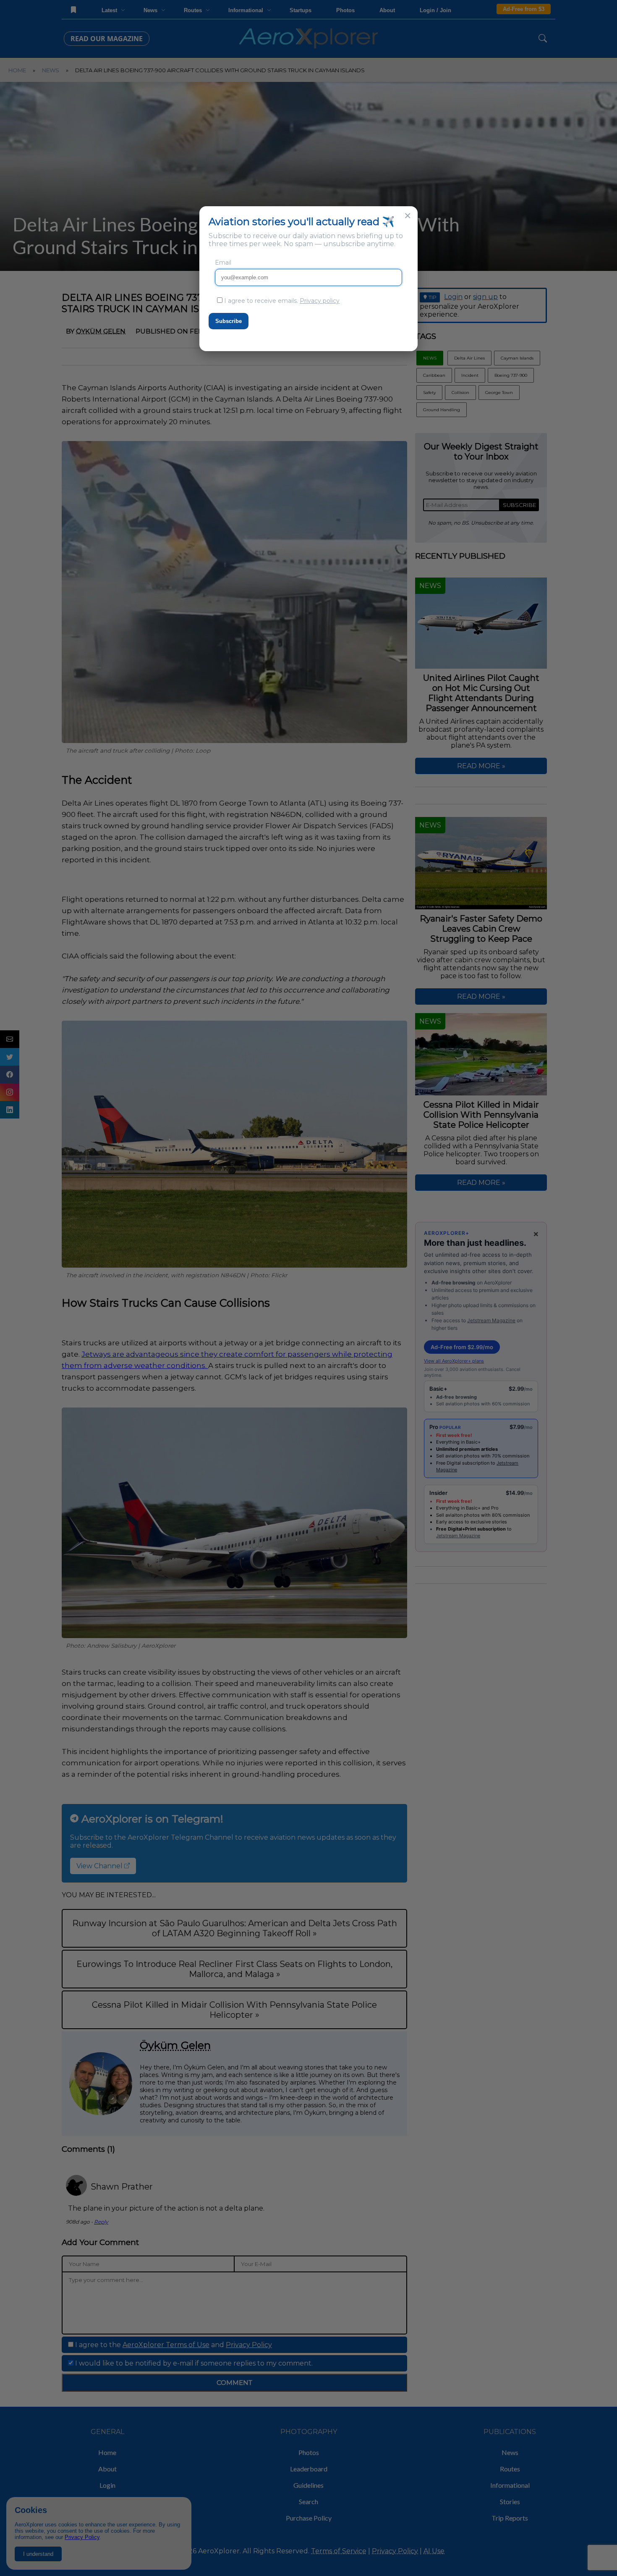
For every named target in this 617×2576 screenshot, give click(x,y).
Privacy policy (320, 301)
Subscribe (229, 321)
